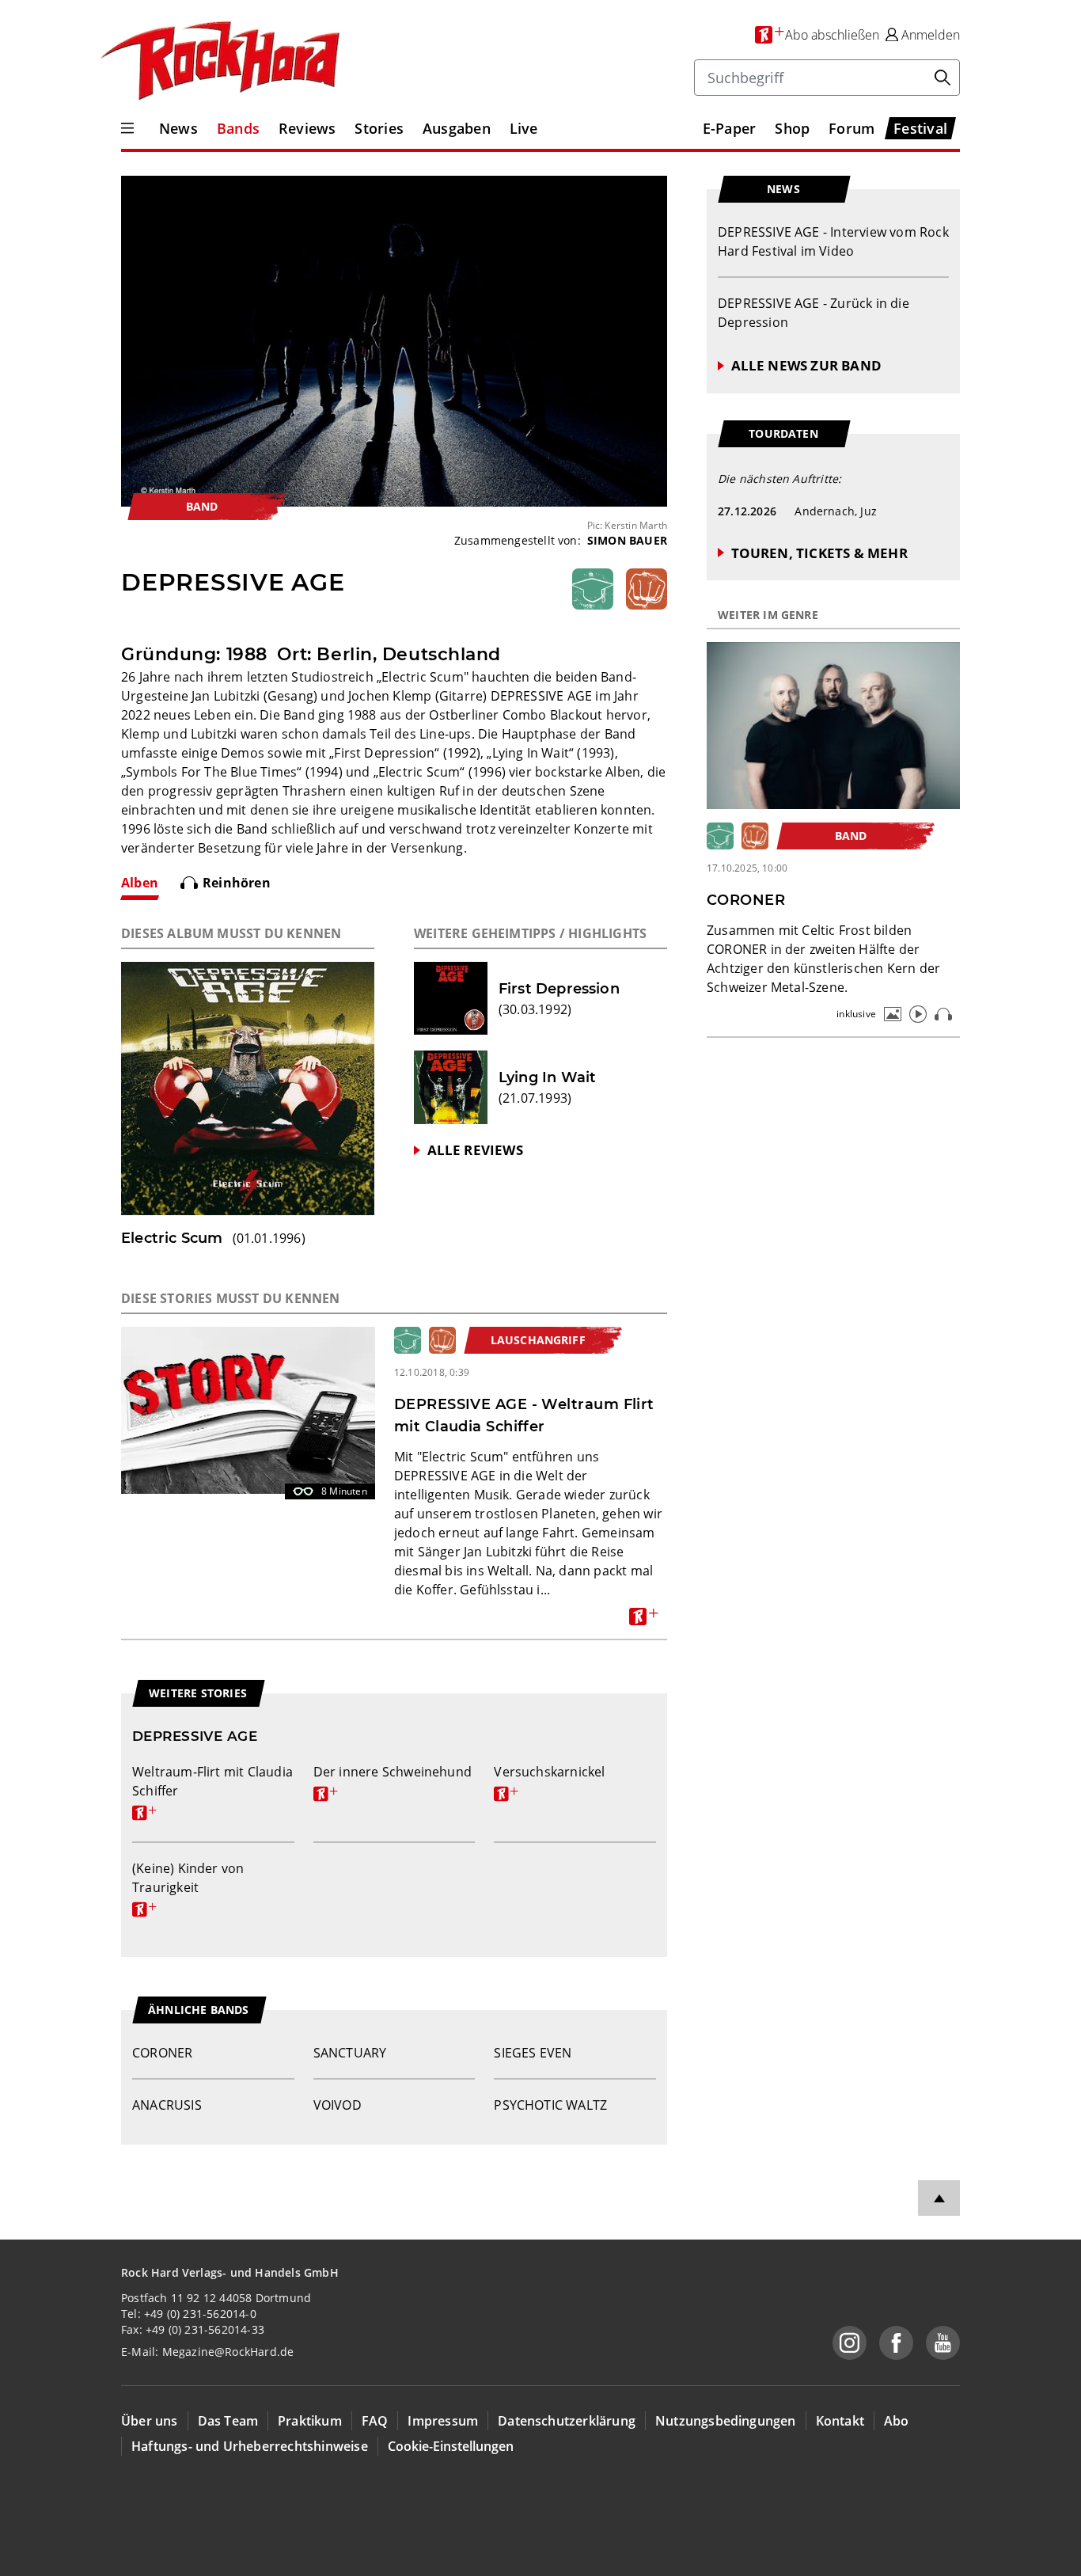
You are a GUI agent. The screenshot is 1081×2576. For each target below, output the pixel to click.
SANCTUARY (350, 2053)
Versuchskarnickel (549, 1781)
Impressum (443, 2421)
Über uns (150, 2421)
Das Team (228, 2421)
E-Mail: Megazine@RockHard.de (207, 2352)
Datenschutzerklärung (567, 2421)
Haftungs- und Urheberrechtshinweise (250, 2446)
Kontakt (840, 2421)
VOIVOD (338, 2105)
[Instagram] (850, 2343)
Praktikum (310, 2421)
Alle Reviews (475, 1150)
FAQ (375, 2421)
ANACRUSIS (167, 2105)
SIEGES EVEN (533, 2053)
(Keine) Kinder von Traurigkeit (188, 1887)
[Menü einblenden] (127, 128)
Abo (897, 2421)
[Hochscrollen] (939, 2198)
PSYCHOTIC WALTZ (550, 2105)
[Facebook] (896, 2343)
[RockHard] (218, 62)
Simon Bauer (627, 540)
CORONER (162, 2053)
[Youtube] (943, 2343)
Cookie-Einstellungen (451, 2446)
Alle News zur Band (806, 365)
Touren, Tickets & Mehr (819, 553)
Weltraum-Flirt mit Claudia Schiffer (212, 1791)
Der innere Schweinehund (393, 1781)
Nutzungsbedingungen (726, 2421)
